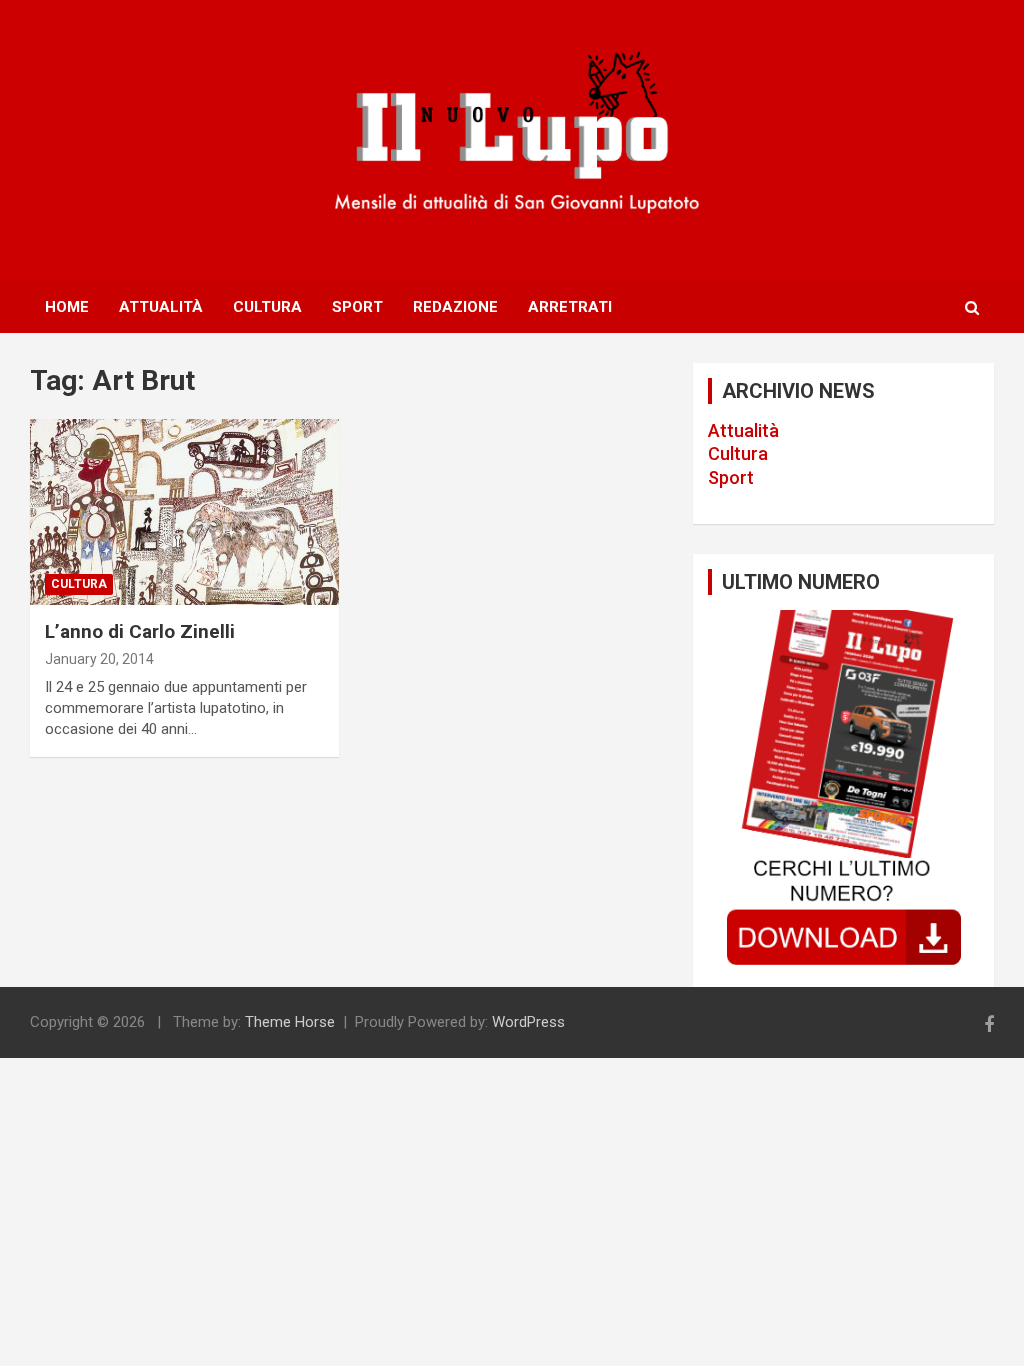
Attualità (161, 307)
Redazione (455, 307)
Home (67, 307)
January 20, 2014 (99, 659)
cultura (79, 584)
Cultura (267, 307)
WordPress (528, 1022)
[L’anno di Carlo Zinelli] (184, 512)
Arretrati (570, 307)
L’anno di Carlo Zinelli (140, 631)
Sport (357, 307)
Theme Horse (290, 1022)
